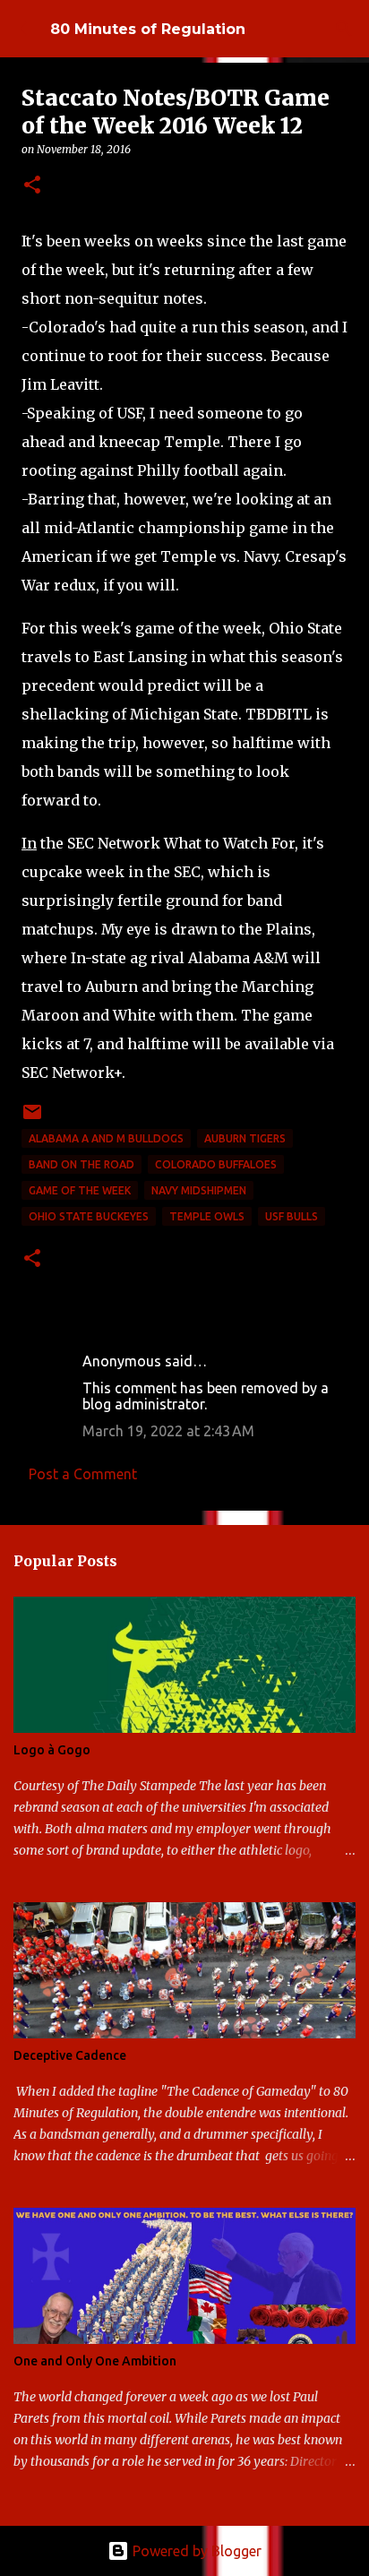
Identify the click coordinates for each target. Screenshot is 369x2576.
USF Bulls (292, 1216)
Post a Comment (83, 1474)
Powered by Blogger (195, 2551)
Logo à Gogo (52, 1750)
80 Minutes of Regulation (148, 29)
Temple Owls (207, 1216)
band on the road (82, 1164)
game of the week (80, 1190)
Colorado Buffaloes (216, 1164)
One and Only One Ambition (95, 2361)
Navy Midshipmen (199, 1190)
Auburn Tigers (245, 1138)
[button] (32, 186)
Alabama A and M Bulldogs (106, 1138)
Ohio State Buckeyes (89, 1216)
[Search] (344, 29)
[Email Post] (32, 1119)
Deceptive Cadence (70, 2055)
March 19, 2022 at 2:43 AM (168, 1431)
